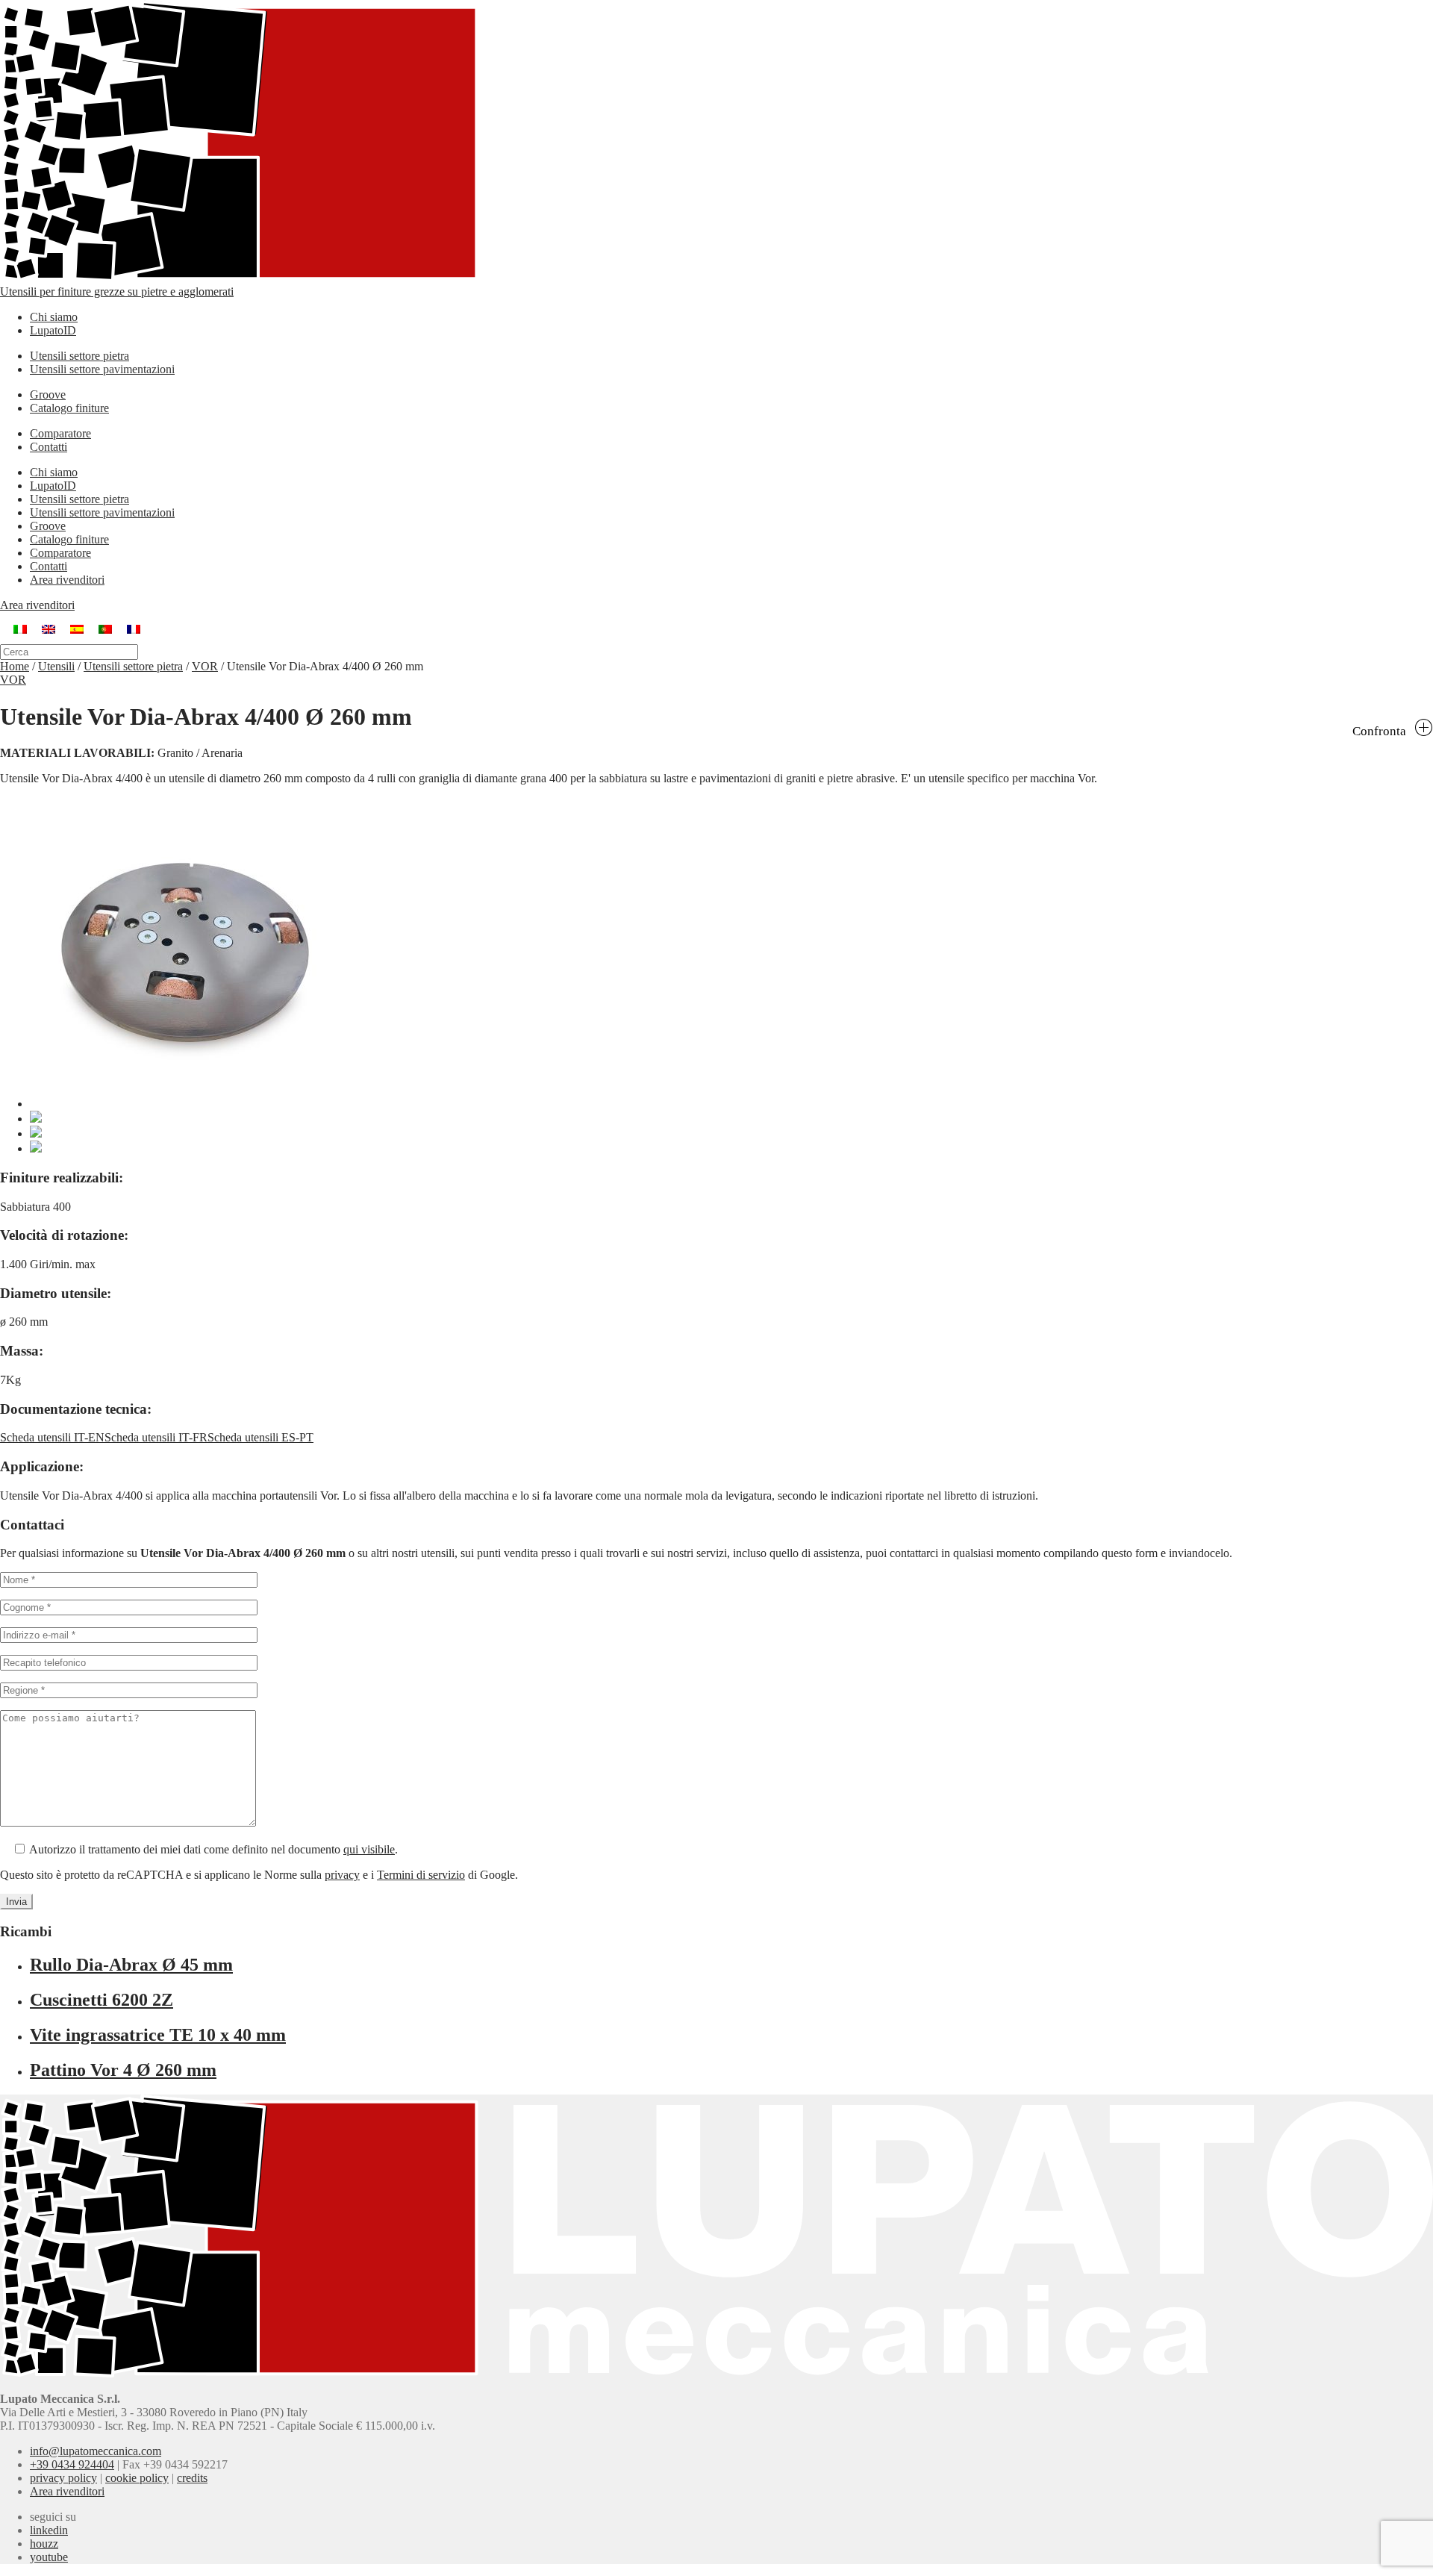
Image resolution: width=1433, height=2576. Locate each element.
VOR (205, 666)
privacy (342, 1875)
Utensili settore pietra (79, 356)
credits (192, 2478)
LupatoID (53, 330)
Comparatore (60, 433)
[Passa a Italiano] (20, 628)
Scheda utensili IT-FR (156, 1437)
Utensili (56, 666)
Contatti (49, 447)
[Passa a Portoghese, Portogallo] (105, 628)
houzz (44, 2544)
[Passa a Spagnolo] (77, 628)
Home (15, 666)
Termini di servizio (421, 1875)
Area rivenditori (67, 580)
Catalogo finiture (69, 408)
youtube (49, 2557)
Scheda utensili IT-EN (52, 1437)
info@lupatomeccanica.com (96, 2451)
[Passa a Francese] (134, 628)
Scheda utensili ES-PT (260, 1437)
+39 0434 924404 (72, 2464)
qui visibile (369, 1849)
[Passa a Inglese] (49, 628)
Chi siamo (54, 317)
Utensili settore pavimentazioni (102, 369)
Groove (48, 394)
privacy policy (63, 2478)
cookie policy (137, 2478)
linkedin (49, 2530)
